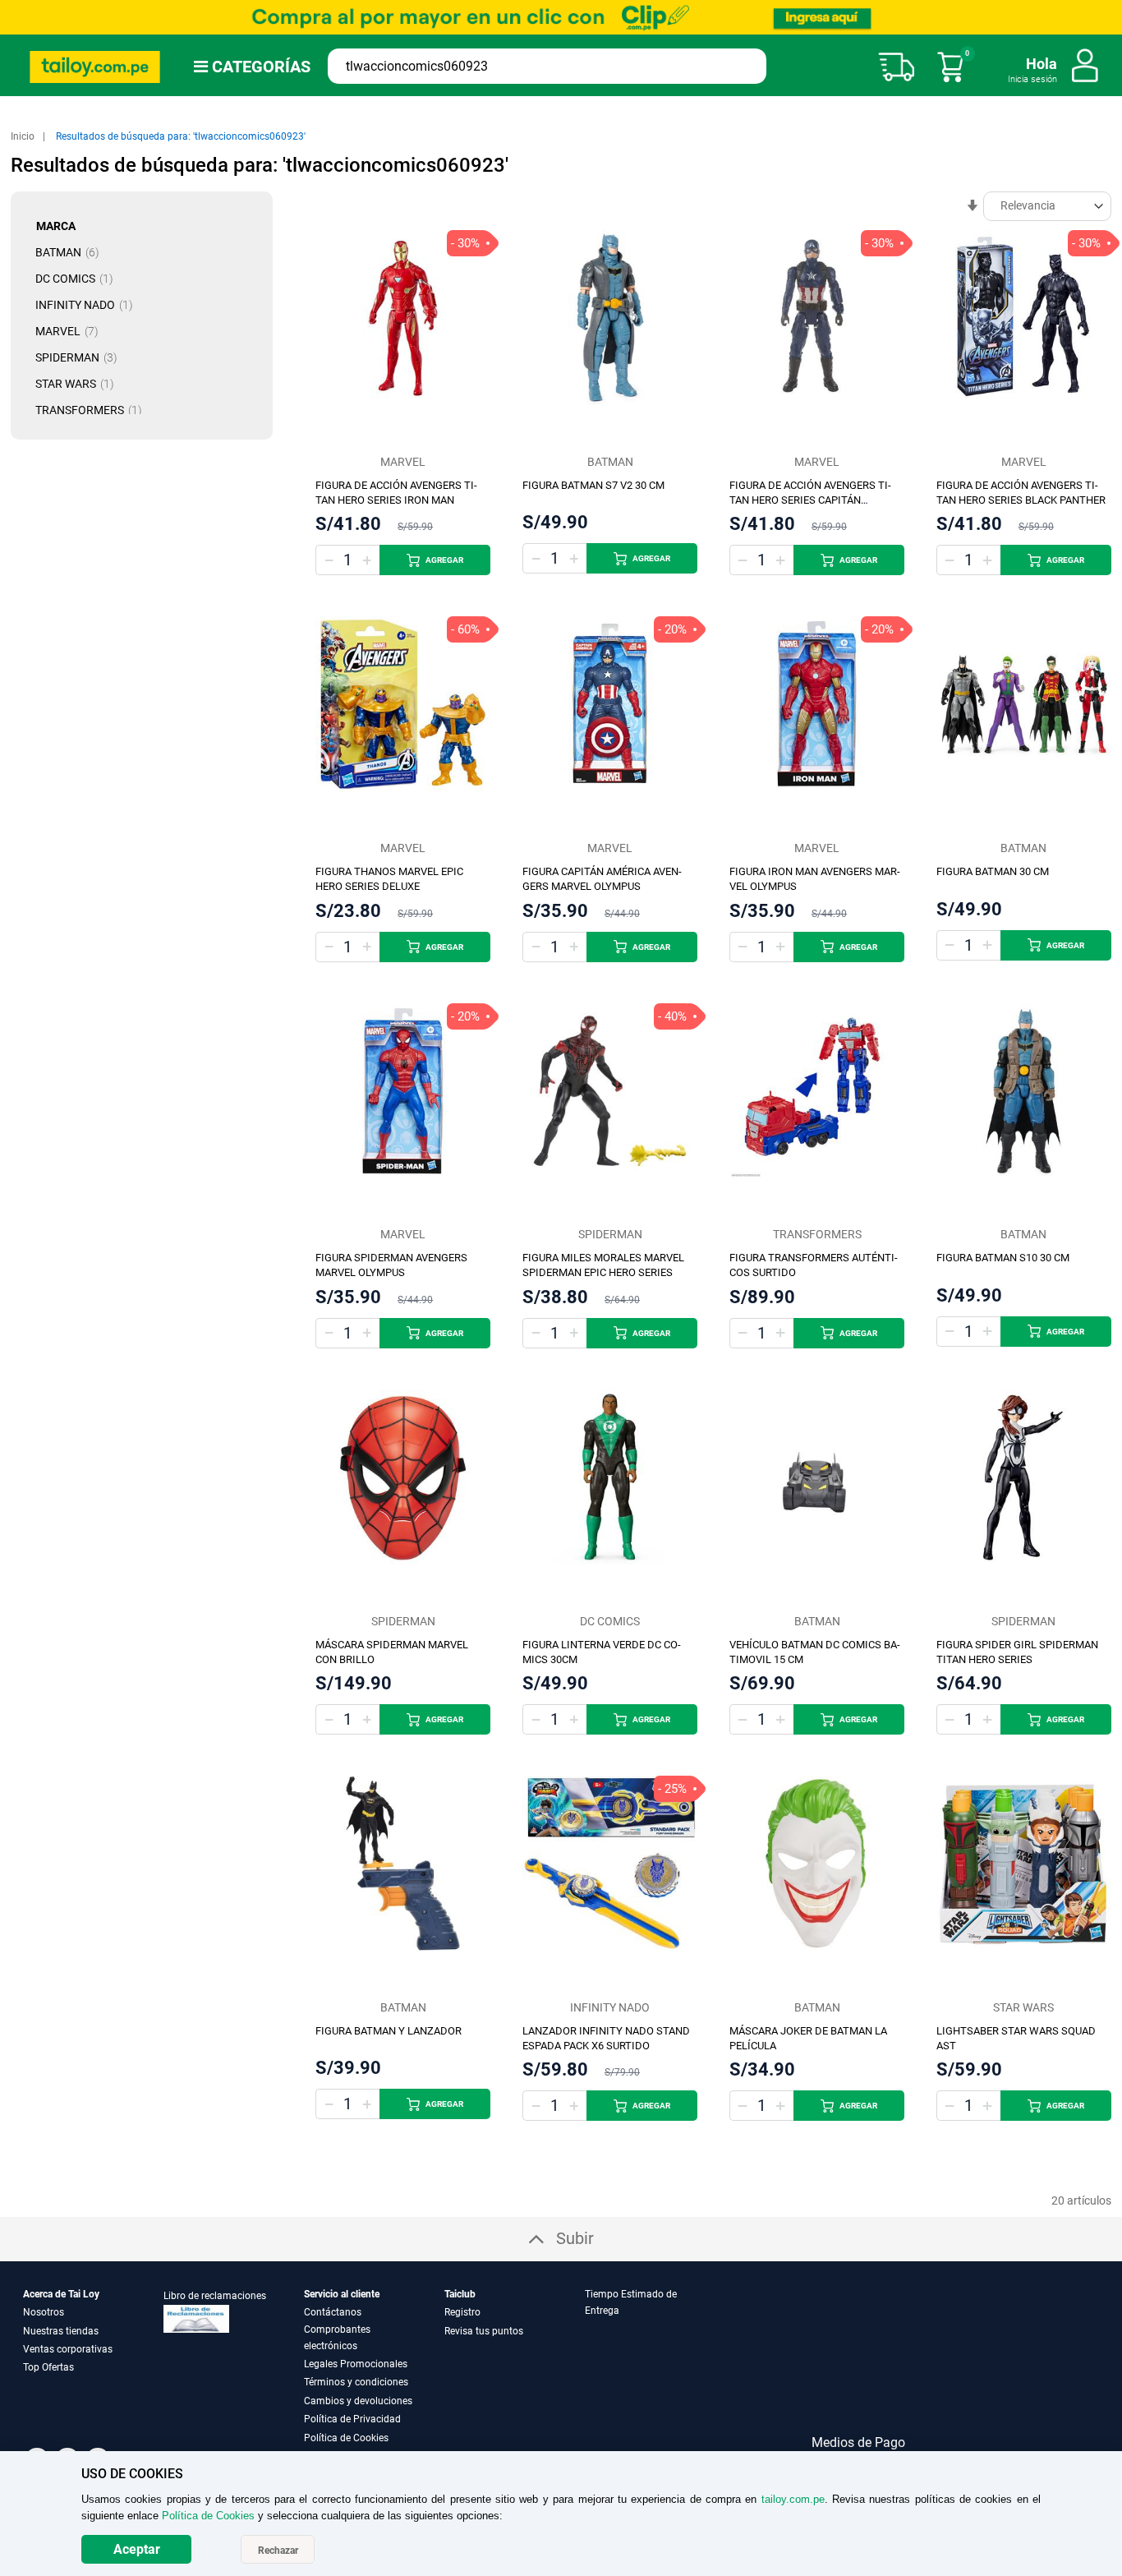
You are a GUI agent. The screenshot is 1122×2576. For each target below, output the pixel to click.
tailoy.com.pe (793, 2499)
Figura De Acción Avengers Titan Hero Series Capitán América (810, 500)
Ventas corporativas (68, 2349)
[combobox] (547, 66)
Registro (462, 2312)
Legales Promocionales (356, 2364)
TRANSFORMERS (94, 410)
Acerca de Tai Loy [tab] (61, 2294)
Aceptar (137, 2549)
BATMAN (72, 252)
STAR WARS (80, 384)
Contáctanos (333, 2312)
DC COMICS (79, 279)
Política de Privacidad (352, 2419)
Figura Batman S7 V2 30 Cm (593, 485)
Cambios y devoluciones (358, 2401)
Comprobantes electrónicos (337, 2338)
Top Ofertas (48, 2367)
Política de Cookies (346, 2438)
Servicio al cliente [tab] (342, 2294)
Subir (575, 2238)
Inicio (24, 136)
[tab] (654, 2366)
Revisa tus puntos (484, 2331)
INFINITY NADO (89, 305)
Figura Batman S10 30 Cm (1003, 1258)
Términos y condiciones (356, 2382)
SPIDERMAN (81, 357)
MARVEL (72, 331)
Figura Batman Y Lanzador (389, 2031)
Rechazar (278, 2551)
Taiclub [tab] (460, 2294)
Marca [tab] (56, 226)
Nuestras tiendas (61, 2331)
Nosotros (44, 2312)
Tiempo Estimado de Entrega (631, 2302)
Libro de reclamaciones (215, 2296)
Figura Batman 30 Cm (993, 871)
